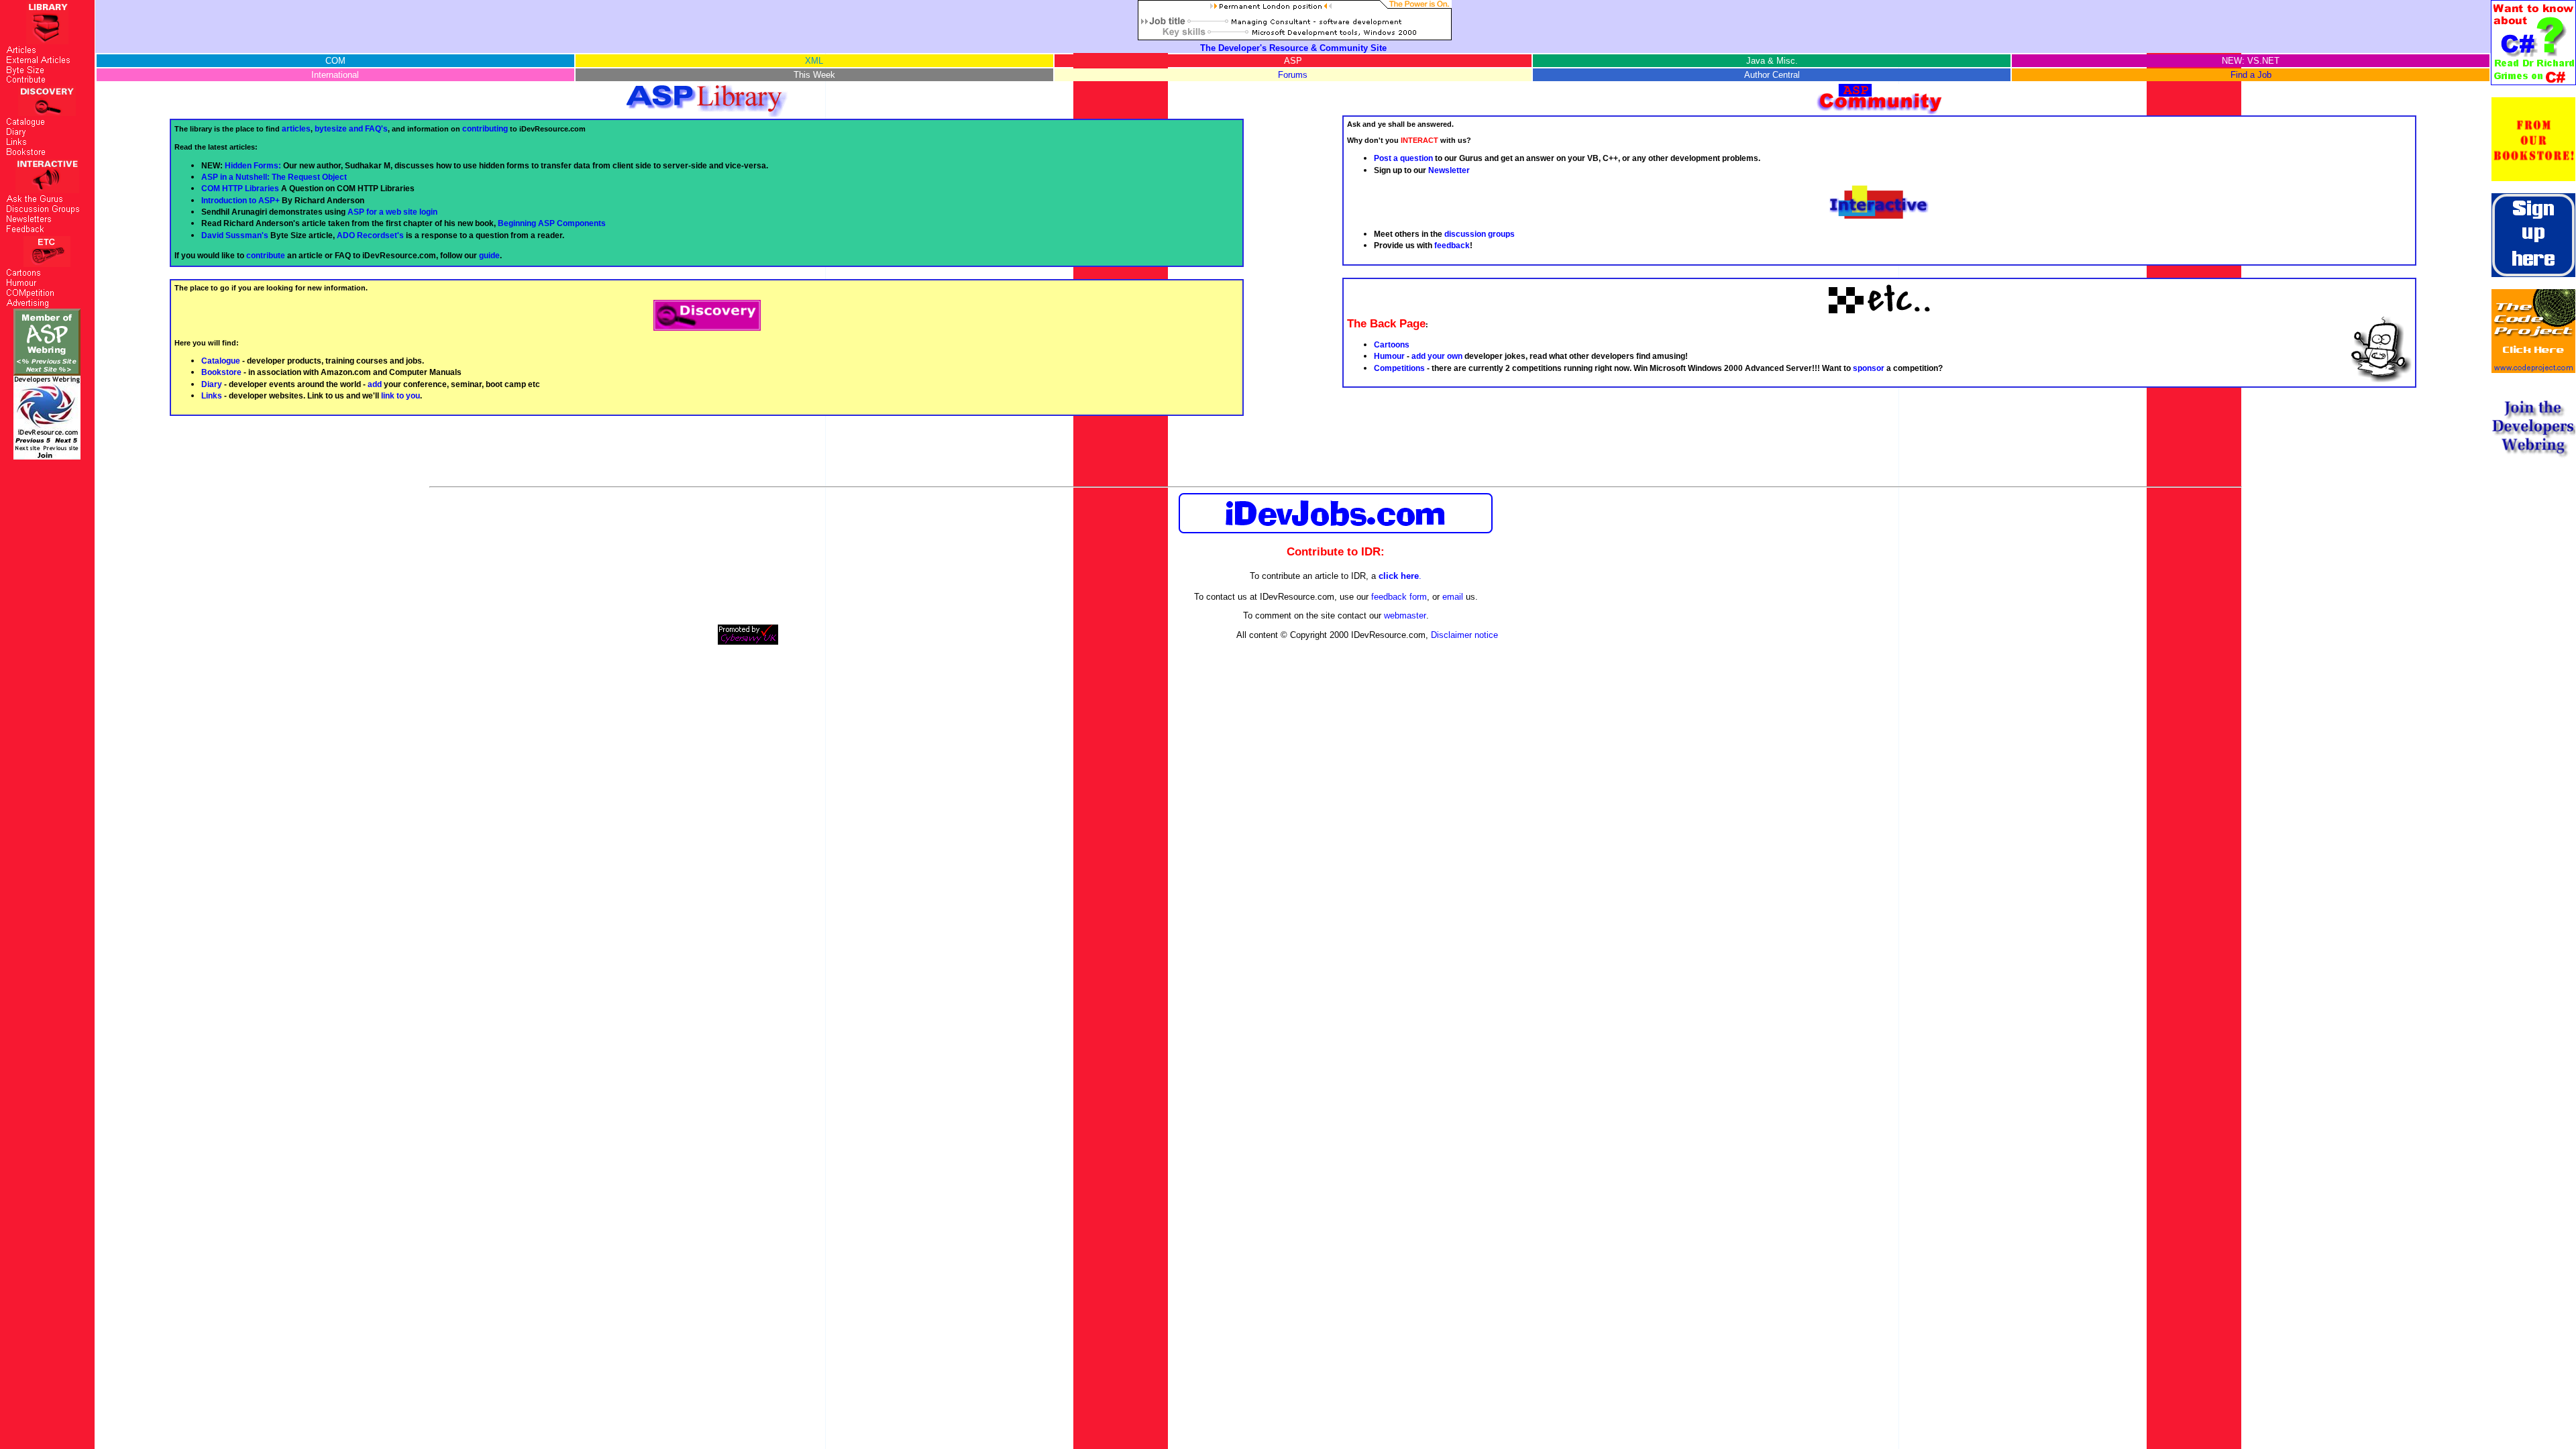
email (1453, 597)
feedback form (1399, 597)
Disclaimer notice (1464, 635)
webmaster (1405, 615)
